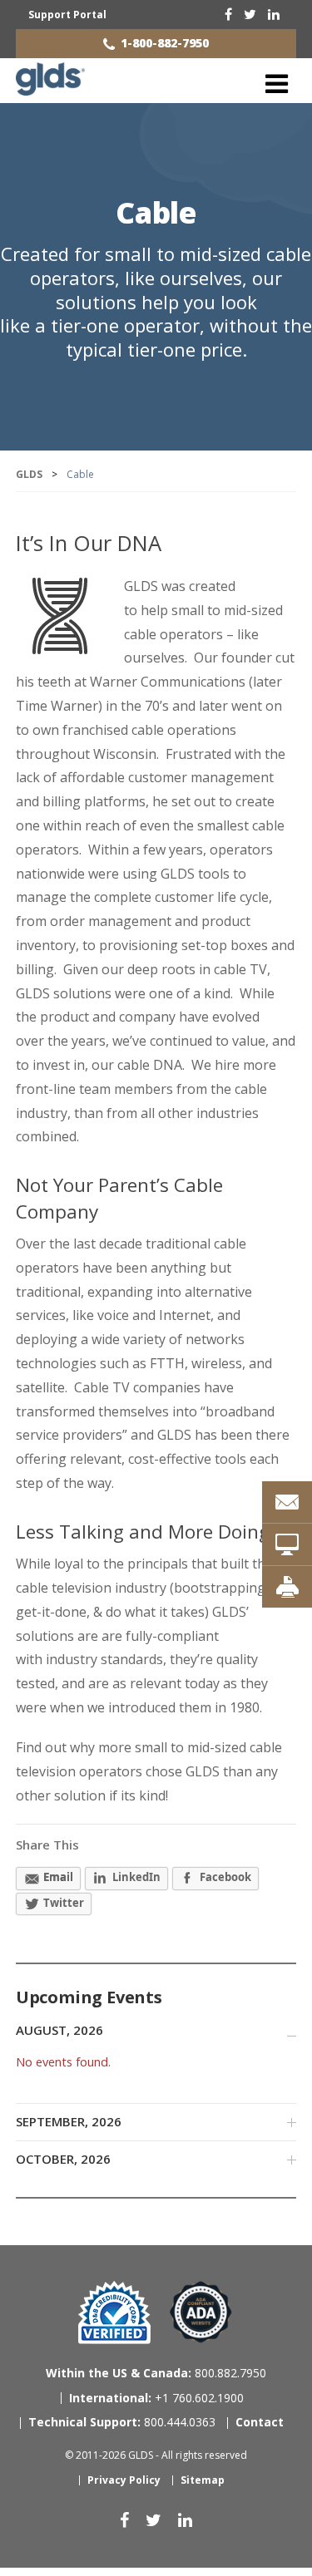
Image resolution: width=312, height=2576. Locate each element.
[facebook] (228, 14)
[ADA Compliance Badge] (201, 2311)
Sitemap (203, 2480)
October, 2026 (63, 2159)
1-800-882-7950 (165, 43)
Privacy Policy (124, 2480)
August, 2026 (59, 2030)
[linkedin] (274, 14)
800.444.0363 (122, 2422)
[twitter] (250, 14)
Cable (156, 212)
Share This (47, 1845)
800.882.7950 (156, 2373)
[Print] (287, 1587)
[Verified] (114, 2312)
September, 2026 (69, 2121)
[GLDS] (50, 88)
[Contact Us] (287, 1502)
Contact (260, 2422)
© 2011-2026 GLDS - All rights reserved (156, 2455)
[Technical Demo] (287, 1544)
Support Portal (67, 15)
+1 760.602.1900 (156, 2398)
